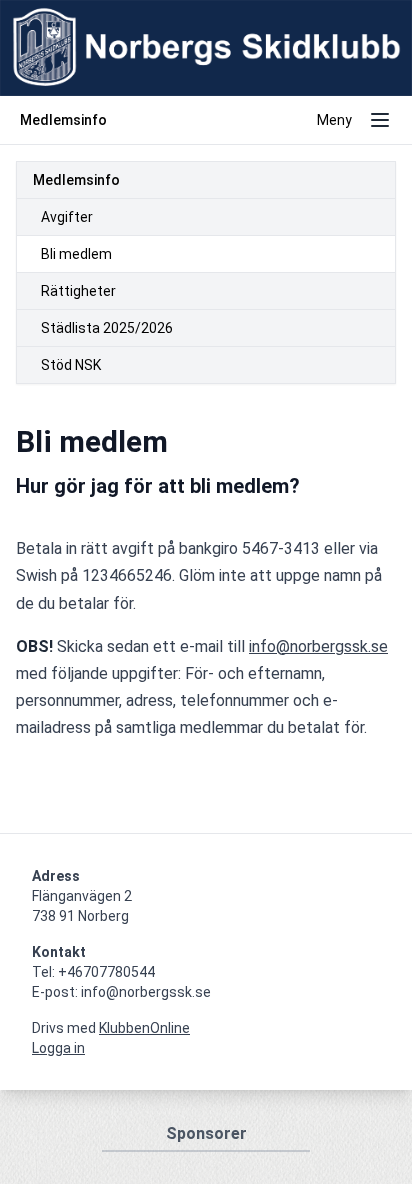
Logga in (58, 1048)
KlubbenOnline (144, 1028)
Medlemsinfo (76, 180)
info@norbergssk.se (318, 646)
